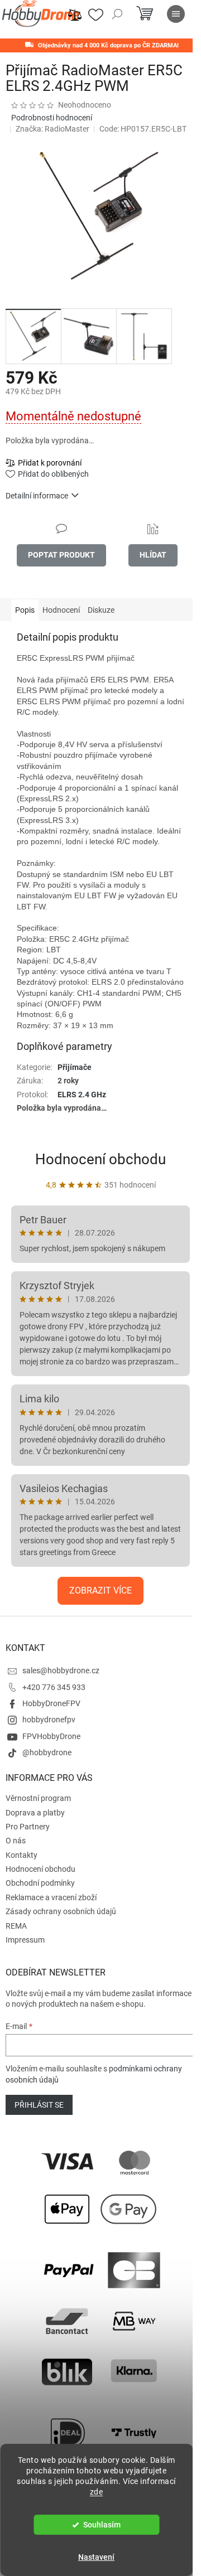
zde (97, 2492)
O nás (16, 1841)
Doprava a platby (35, 1813)
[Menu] (176, 14)
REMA (16, 1926)
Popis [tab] (25, 610)
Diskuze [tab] (101, 610)
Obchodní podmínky (40, 1883)
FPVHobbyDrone (51, 1736)
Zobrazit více (100, 1590)
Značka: (52, 129)
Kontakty (21, 1855)
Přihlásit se (39, 2105)
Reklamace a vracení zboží (51, 1897)
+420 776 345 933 (54, 1687)
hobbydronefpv (49, 1720)
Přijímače (75, 1067)
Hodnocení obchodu (100, 1159)
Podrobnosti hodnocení (52, 118)
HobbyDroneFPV (51, 1703)
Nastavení (96, 2557)
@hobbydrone (47, 1752)
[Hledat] (117, 14)
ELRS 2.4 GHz (82, 1095)
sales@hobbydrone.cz (61, 1670)
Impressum (25, 1940)
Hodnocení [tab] (61, 610)
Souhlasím (102, 2525)
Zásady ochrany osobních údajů (61, 1911)
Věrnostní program (38, 1798)
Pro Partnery (28, 1827)
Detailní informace (37, 496)
